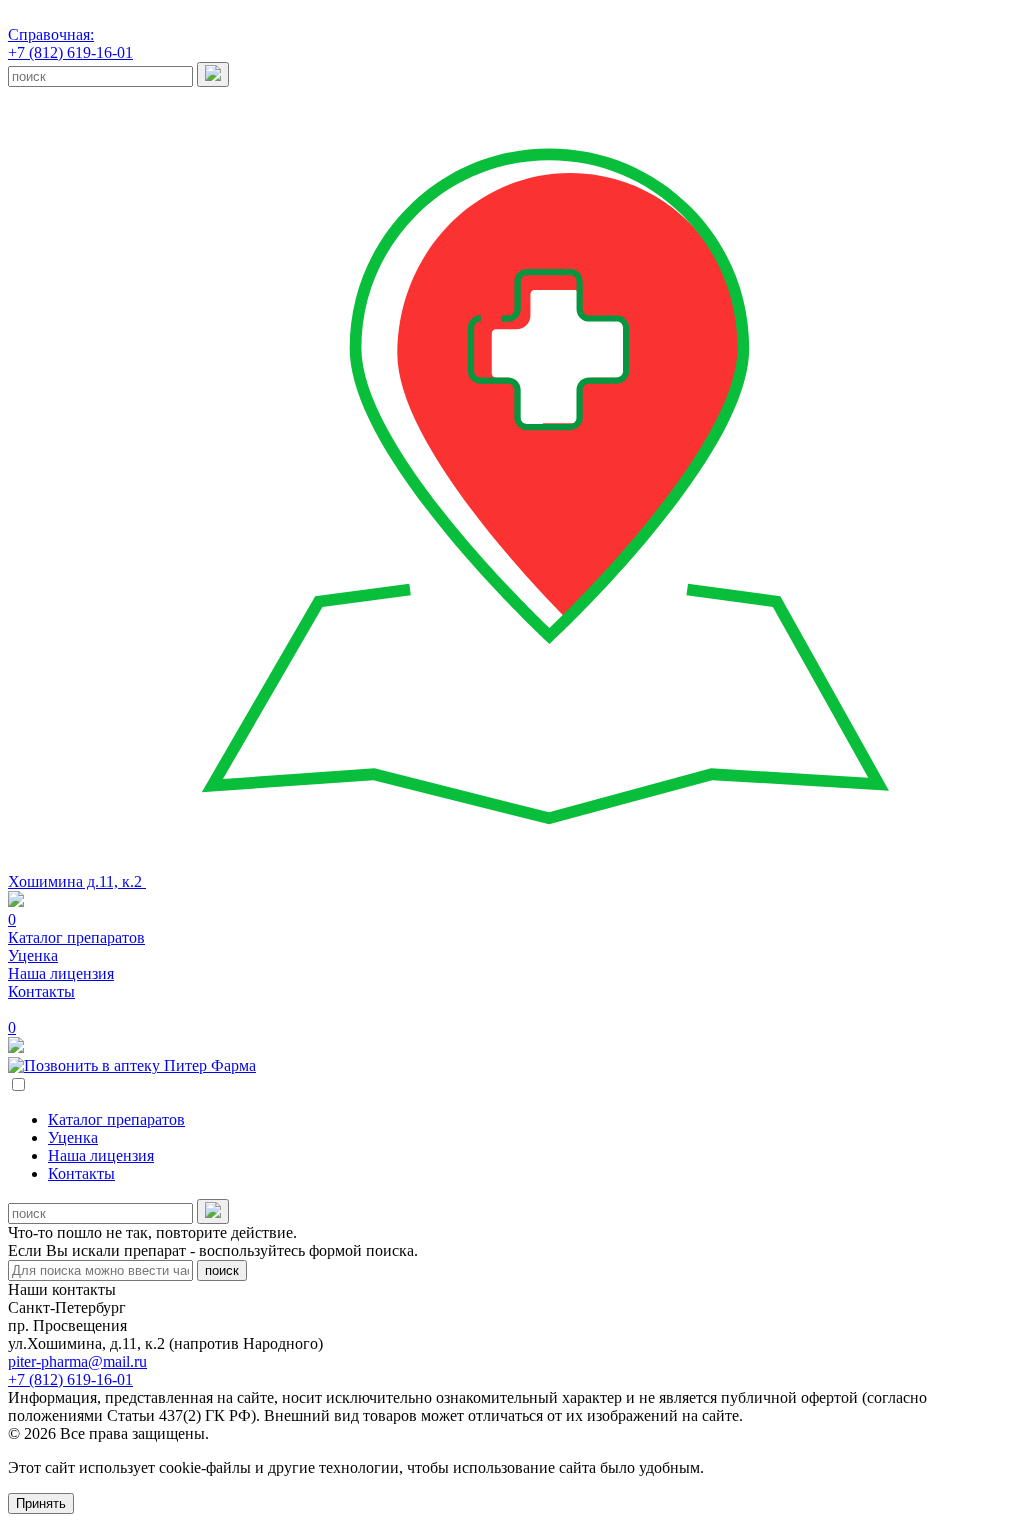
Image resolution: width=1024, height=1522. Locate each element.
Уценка (33, 955)
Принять (41, 1503)
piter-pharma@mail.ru (77, 1361)
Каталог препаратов (76, 937)
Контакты (41, 991)
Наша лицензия (61, 973)
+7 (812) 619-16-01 (70, 43)
